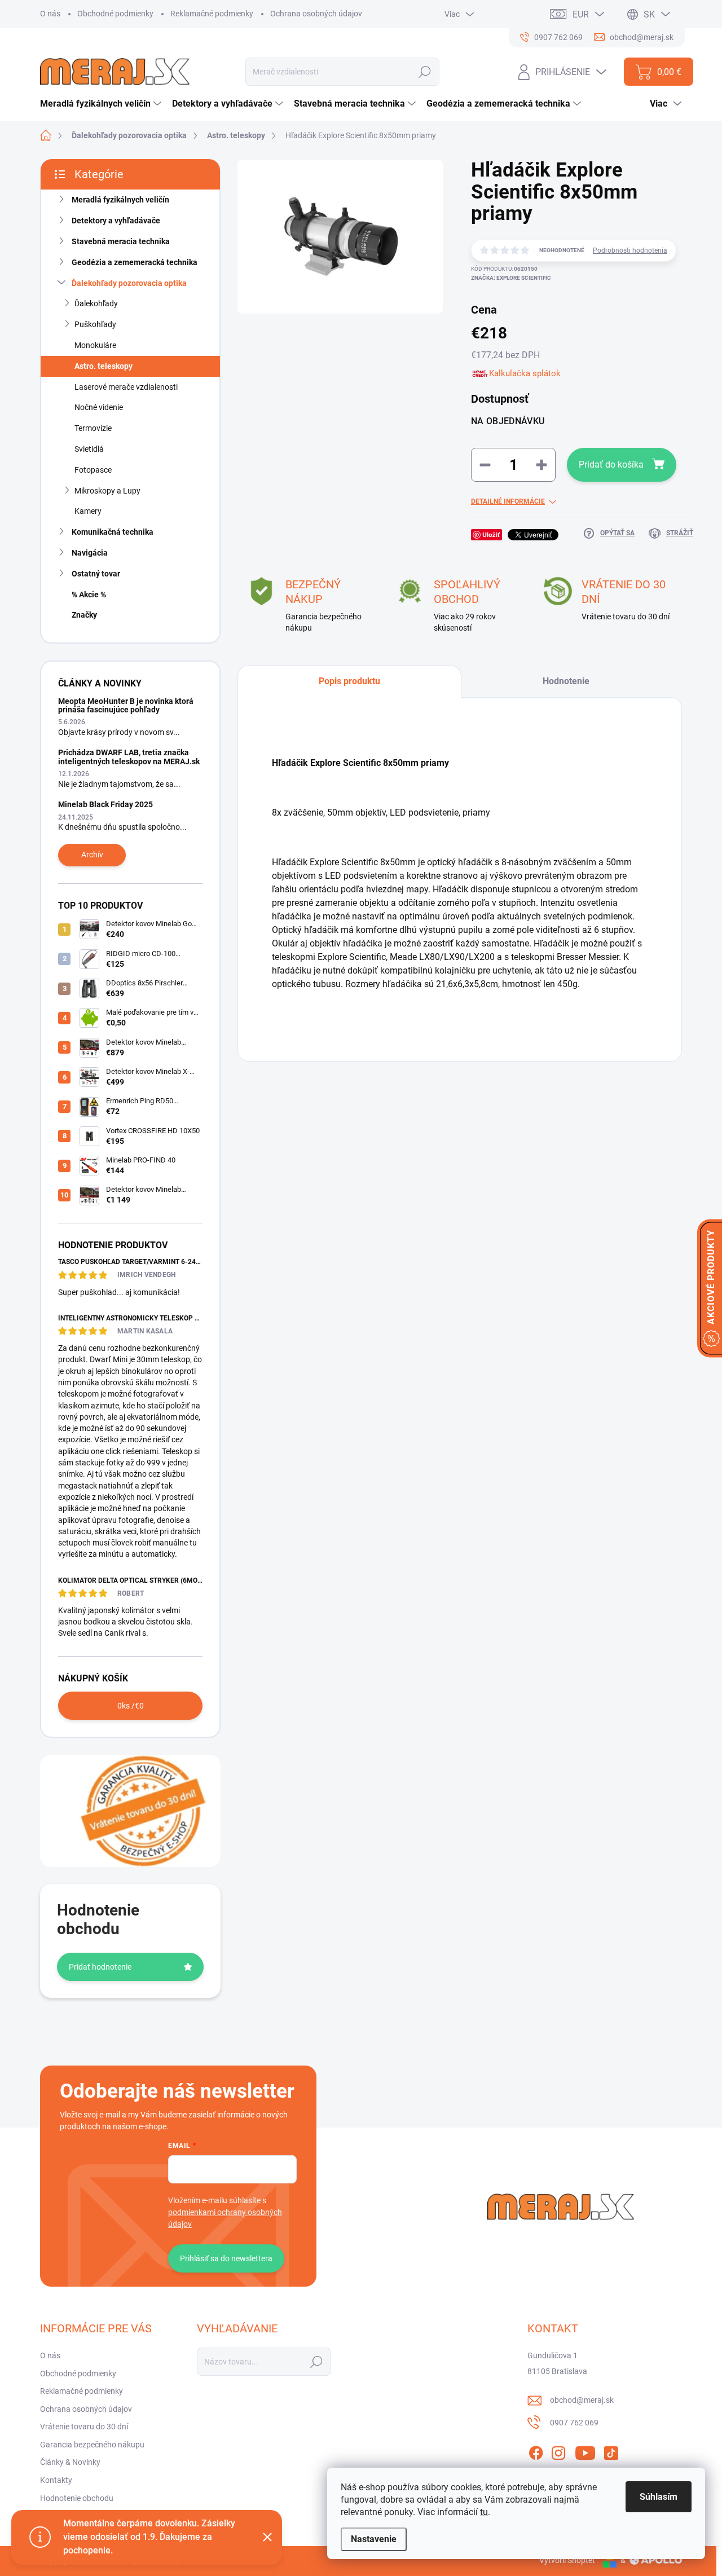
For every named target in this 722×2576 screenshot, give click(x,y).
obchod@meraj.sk (582, 2400)
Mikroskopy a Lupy (107, 491)
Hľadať (425, 72)
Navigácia (90, 553)
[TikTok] (611, 2451)
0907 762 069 (574, 2423)
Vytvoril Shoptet (567, 2560)
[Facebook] (536, 2451)
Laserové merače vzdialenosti (126, 387)
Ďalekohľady (96, 303)
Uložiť (491, 534)
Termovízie (93, 428)
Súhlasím (659, 2497)
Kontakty (56, 2480)
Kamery (88, 511)
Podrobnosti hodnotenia (630, 250)
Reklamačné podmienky (212, 14)
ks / (131, 1706)
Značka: (511, 278)
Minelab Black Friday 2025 (105, 804)
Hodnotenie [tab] (566, 681)
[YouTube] (585, 2451)
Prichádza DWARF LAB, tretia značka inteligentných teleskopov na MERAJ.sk (129, 757)
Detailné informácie (508, 501)
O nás (50, 14)
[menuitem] (102, 104)
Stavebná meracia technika (121, 241)
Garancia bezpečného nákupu (92, 2445)
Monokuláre (95, 345)
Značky (84, 615)
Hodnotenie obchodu (77, 2498)
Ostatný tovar (96, 574)
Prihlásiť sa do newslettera (226, 2258)
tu (484, 2512)
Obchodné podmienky (115, 14)
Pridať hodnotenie (100, 1967)
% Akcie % (89, 595)
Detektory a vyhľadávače (116, 221)
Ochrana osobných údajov (316, 14)
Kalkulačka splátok (525, 373)
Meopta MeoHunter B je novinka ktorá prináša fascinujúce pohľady (126, 705)
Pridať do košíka (611, 464)
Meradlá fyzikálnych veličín (120, 200)
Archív (92, 855)
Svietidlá (89, 449)
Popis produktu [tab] (349, 681)
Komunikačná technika (113, 532)
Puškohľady (95, 324)
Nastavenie (374, 2539)
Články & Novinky (70, 2462)
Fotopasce (93, 470)
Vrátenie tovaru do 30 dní (84, 2427)
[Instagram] (558, 2451)
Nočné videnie (99, 407)
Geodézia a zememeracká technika (135, 262)
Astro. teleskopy (104, 366)
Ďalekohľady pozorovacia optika (129, 283)
